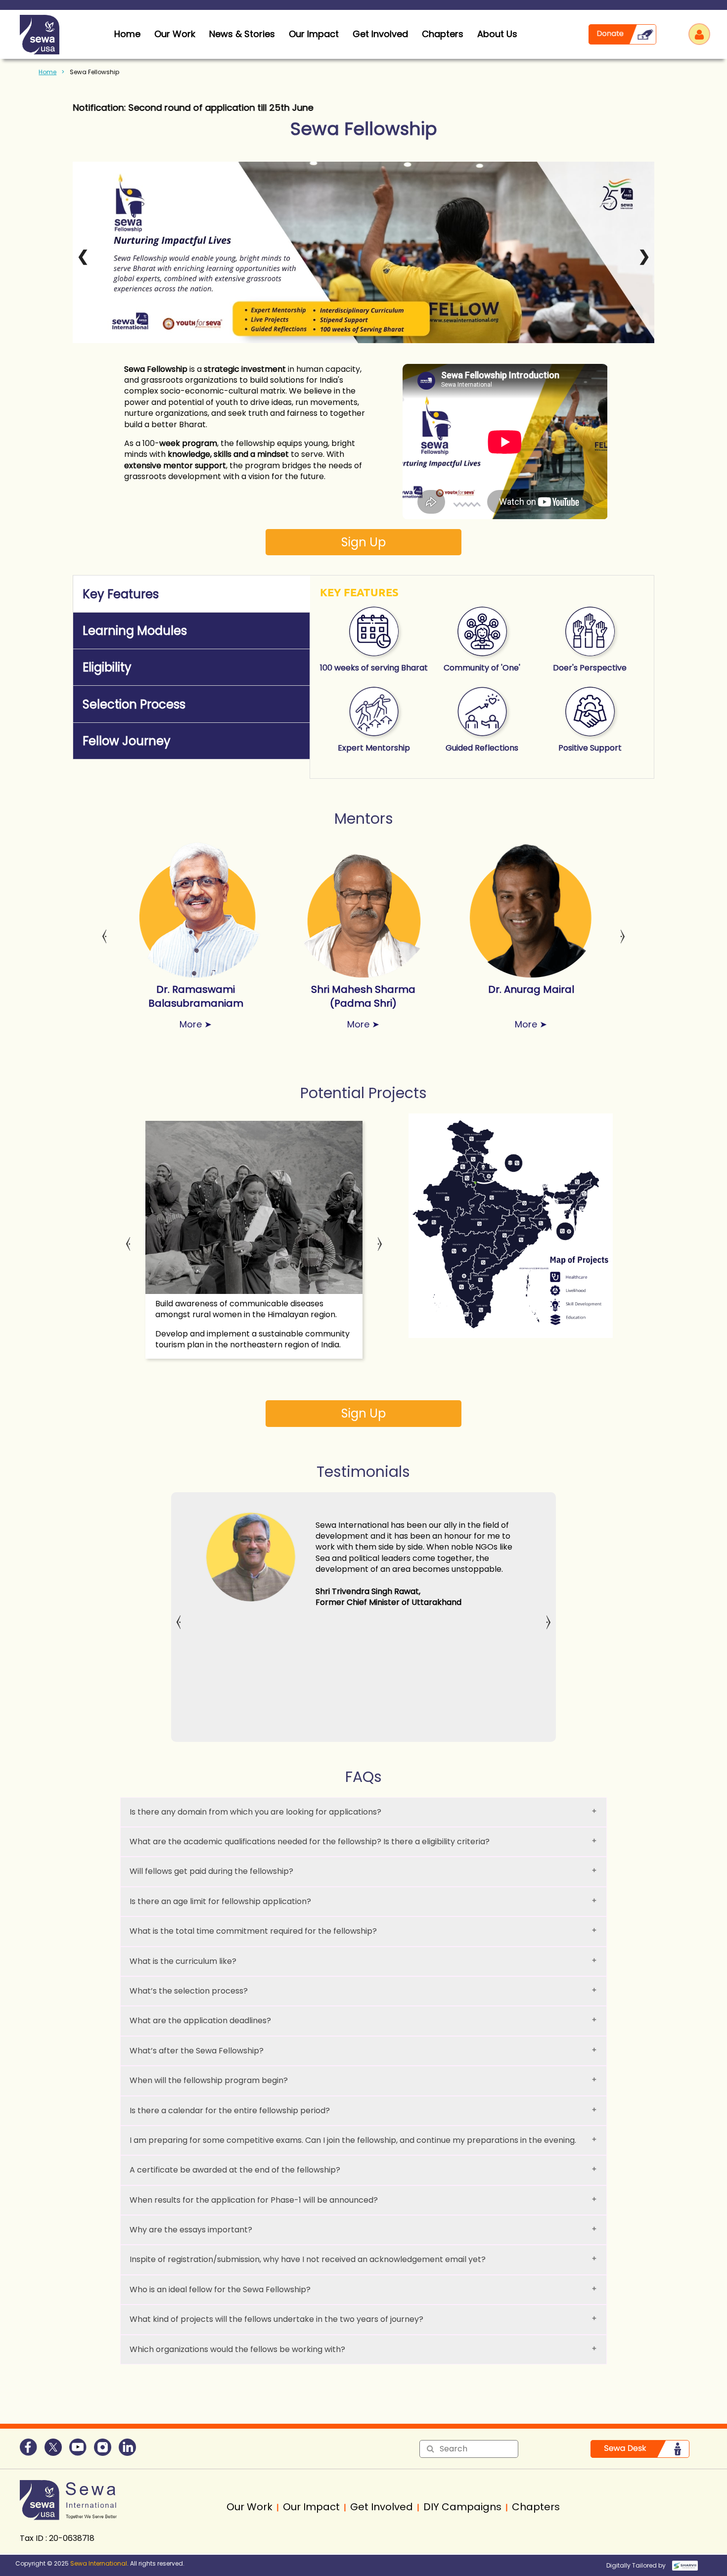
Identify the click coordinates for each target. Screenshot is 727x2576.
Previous (104, 931)
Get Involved (380, 34)
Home (47, 72)
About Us (497, 34)
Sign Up (363, 542)
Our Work (175, 34)
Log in (699, 34)
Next (623, 931)
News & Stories (242, 34)
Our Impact (314, 34)
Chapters (443, 34)
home (127, 34)
